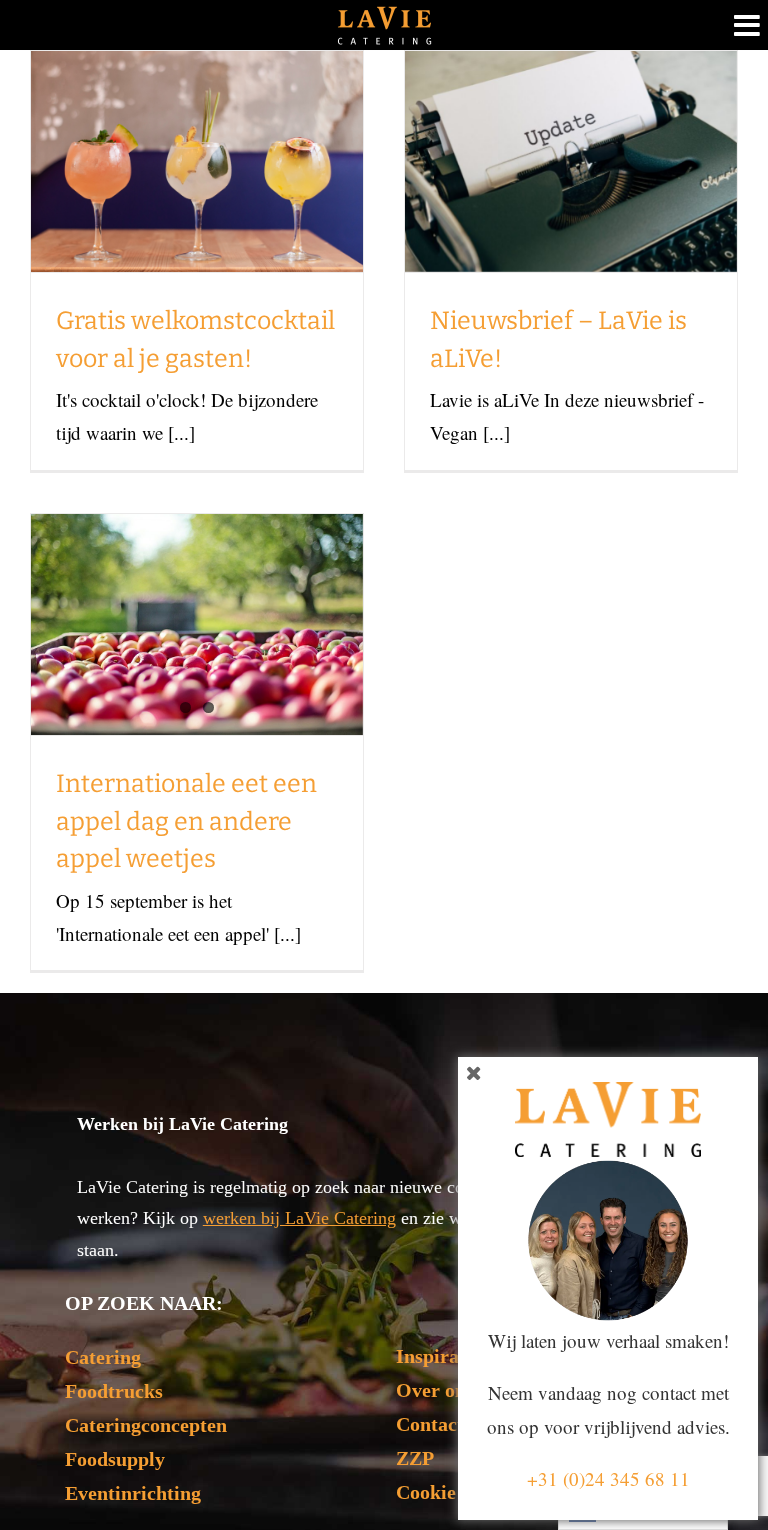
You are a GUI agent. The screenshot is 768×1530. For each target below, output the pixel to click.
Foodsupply (115, 1459)
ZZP (415, 1458)
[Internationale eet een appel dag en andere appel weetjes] (197, 624)
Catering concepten (175, 242)
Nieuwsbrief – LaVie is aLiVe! (571, 106)
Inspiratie (438, 1356)
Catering (103, 1357)
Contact (430, 1424)
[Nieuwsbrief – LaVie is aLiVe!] (571, 161)
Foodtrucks (114, 1391)
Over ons (435, 1390)
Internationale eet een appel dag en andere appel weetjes (186, 821)
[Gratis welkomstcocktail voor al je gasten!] (197, 161)
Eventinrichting (133, 1493)
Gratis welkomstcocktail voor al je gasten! (197, 86)
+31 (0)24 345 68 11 (608, 1478)
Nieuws (244, 242)
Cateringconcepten (146, 1425)
